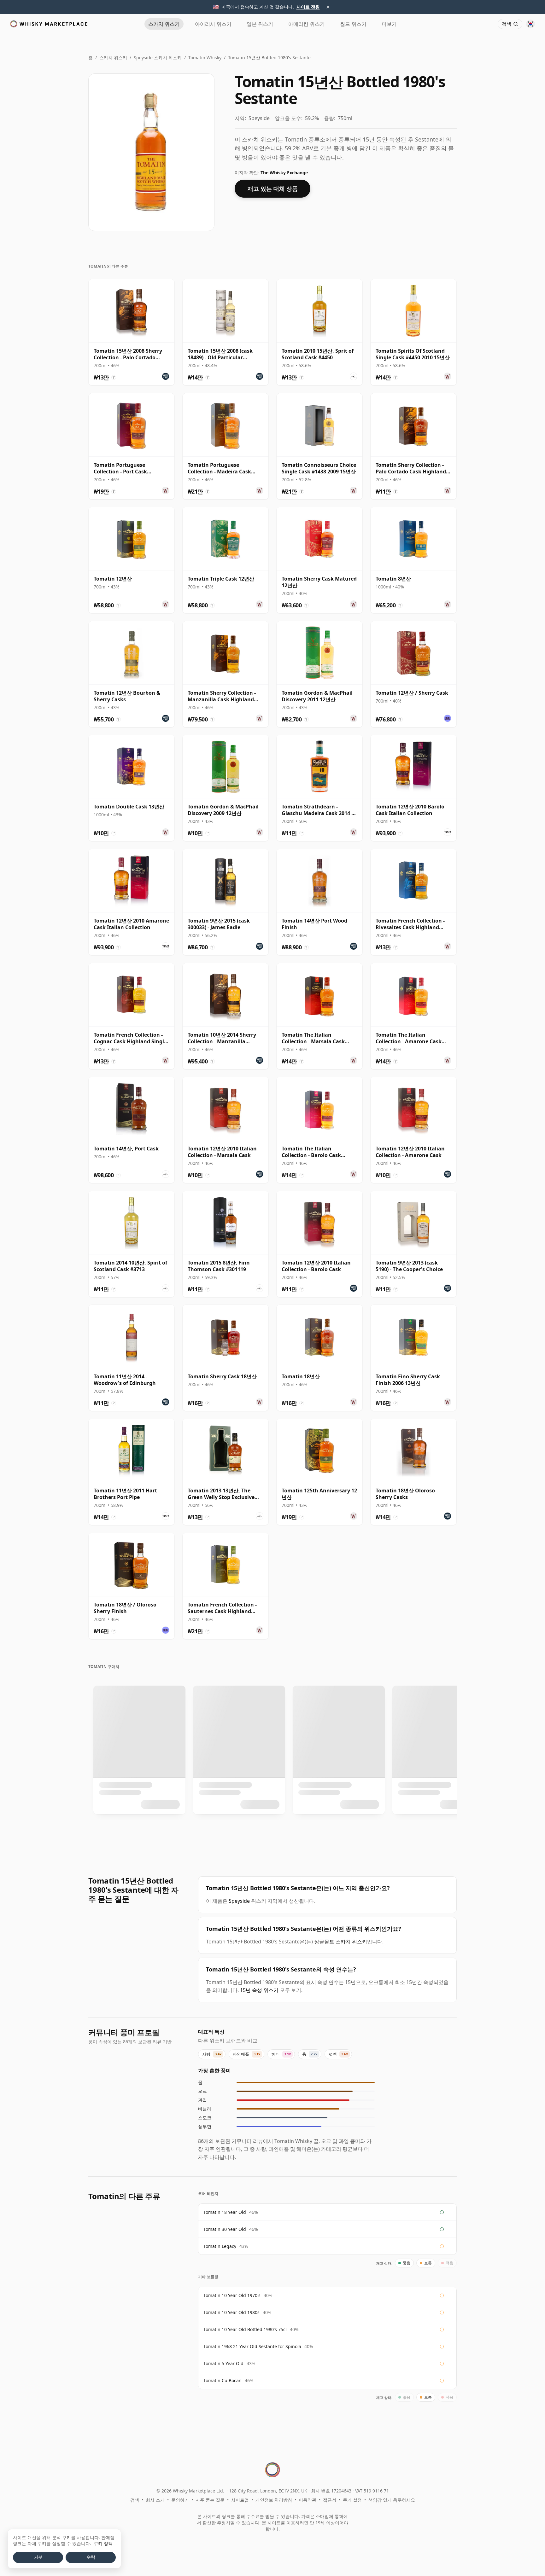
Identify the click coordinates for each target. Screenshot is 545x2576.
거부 (38, 2557)
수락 (91, 2557)
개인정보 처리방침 (274, 2500)
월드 (353, 24)
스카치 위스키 (113, 58)
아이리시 (213, 24)
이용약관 (308, 2500)
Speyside (239, 1901)
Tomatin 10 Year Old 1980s (231, 2312)
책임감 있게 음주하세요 (392, 2500)
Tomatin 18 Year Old (225, 2212)
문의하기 (180, 2500)
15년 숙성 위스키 (259, 1990)
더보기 (389, 24)
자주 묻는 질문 (210, 2500)
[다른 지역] (530, 24)
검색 (135, 2500)
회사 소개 (155, 2500)
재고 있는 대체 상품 (273, 188)
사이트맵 (240, 2500)
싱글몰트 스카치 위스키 (341, 1942)
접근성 (330, 2500)
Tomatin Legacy (220, 2246)
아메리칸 (307, 24)
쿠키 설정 (352, 2500)
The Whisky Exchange (284, 173)
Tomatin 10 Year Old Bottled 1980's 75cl (245, 2329)
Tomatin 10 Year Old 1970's (232, 2295)
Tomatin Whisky (205, 58)
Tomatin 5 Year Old (223, 2363)
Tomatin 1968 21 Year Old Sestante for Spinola (252, 2346)
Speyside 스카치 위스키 (158, 58)
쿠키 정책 (103, 2543)
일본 (260, 24)
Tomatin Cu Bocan (223, 2380)
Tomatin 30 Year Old (225, 2229)
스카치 (164, 24)
